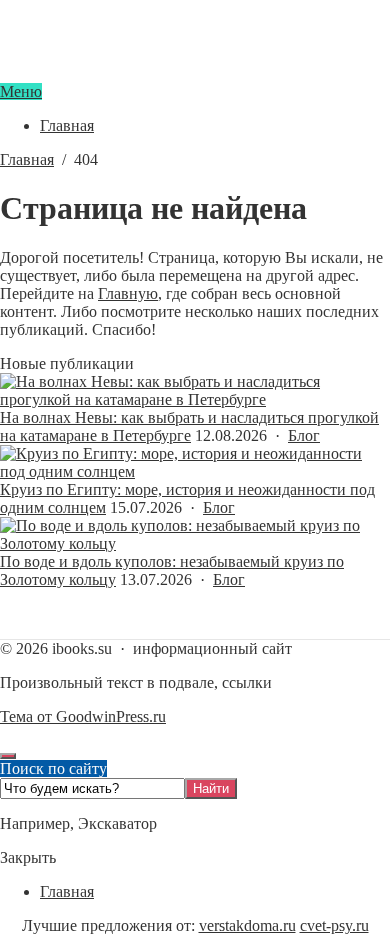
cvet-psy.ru (334, 925)
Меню (21, 91)
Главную (128, 293)
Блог (304, 435)
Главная (67, 891)
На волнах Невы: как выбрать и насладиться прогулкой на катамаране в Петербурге (189, 426)
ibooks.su (195, 74)
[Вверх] (8, 756)
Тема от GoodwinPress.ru (83, 716)
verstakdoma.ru (247, 925)
